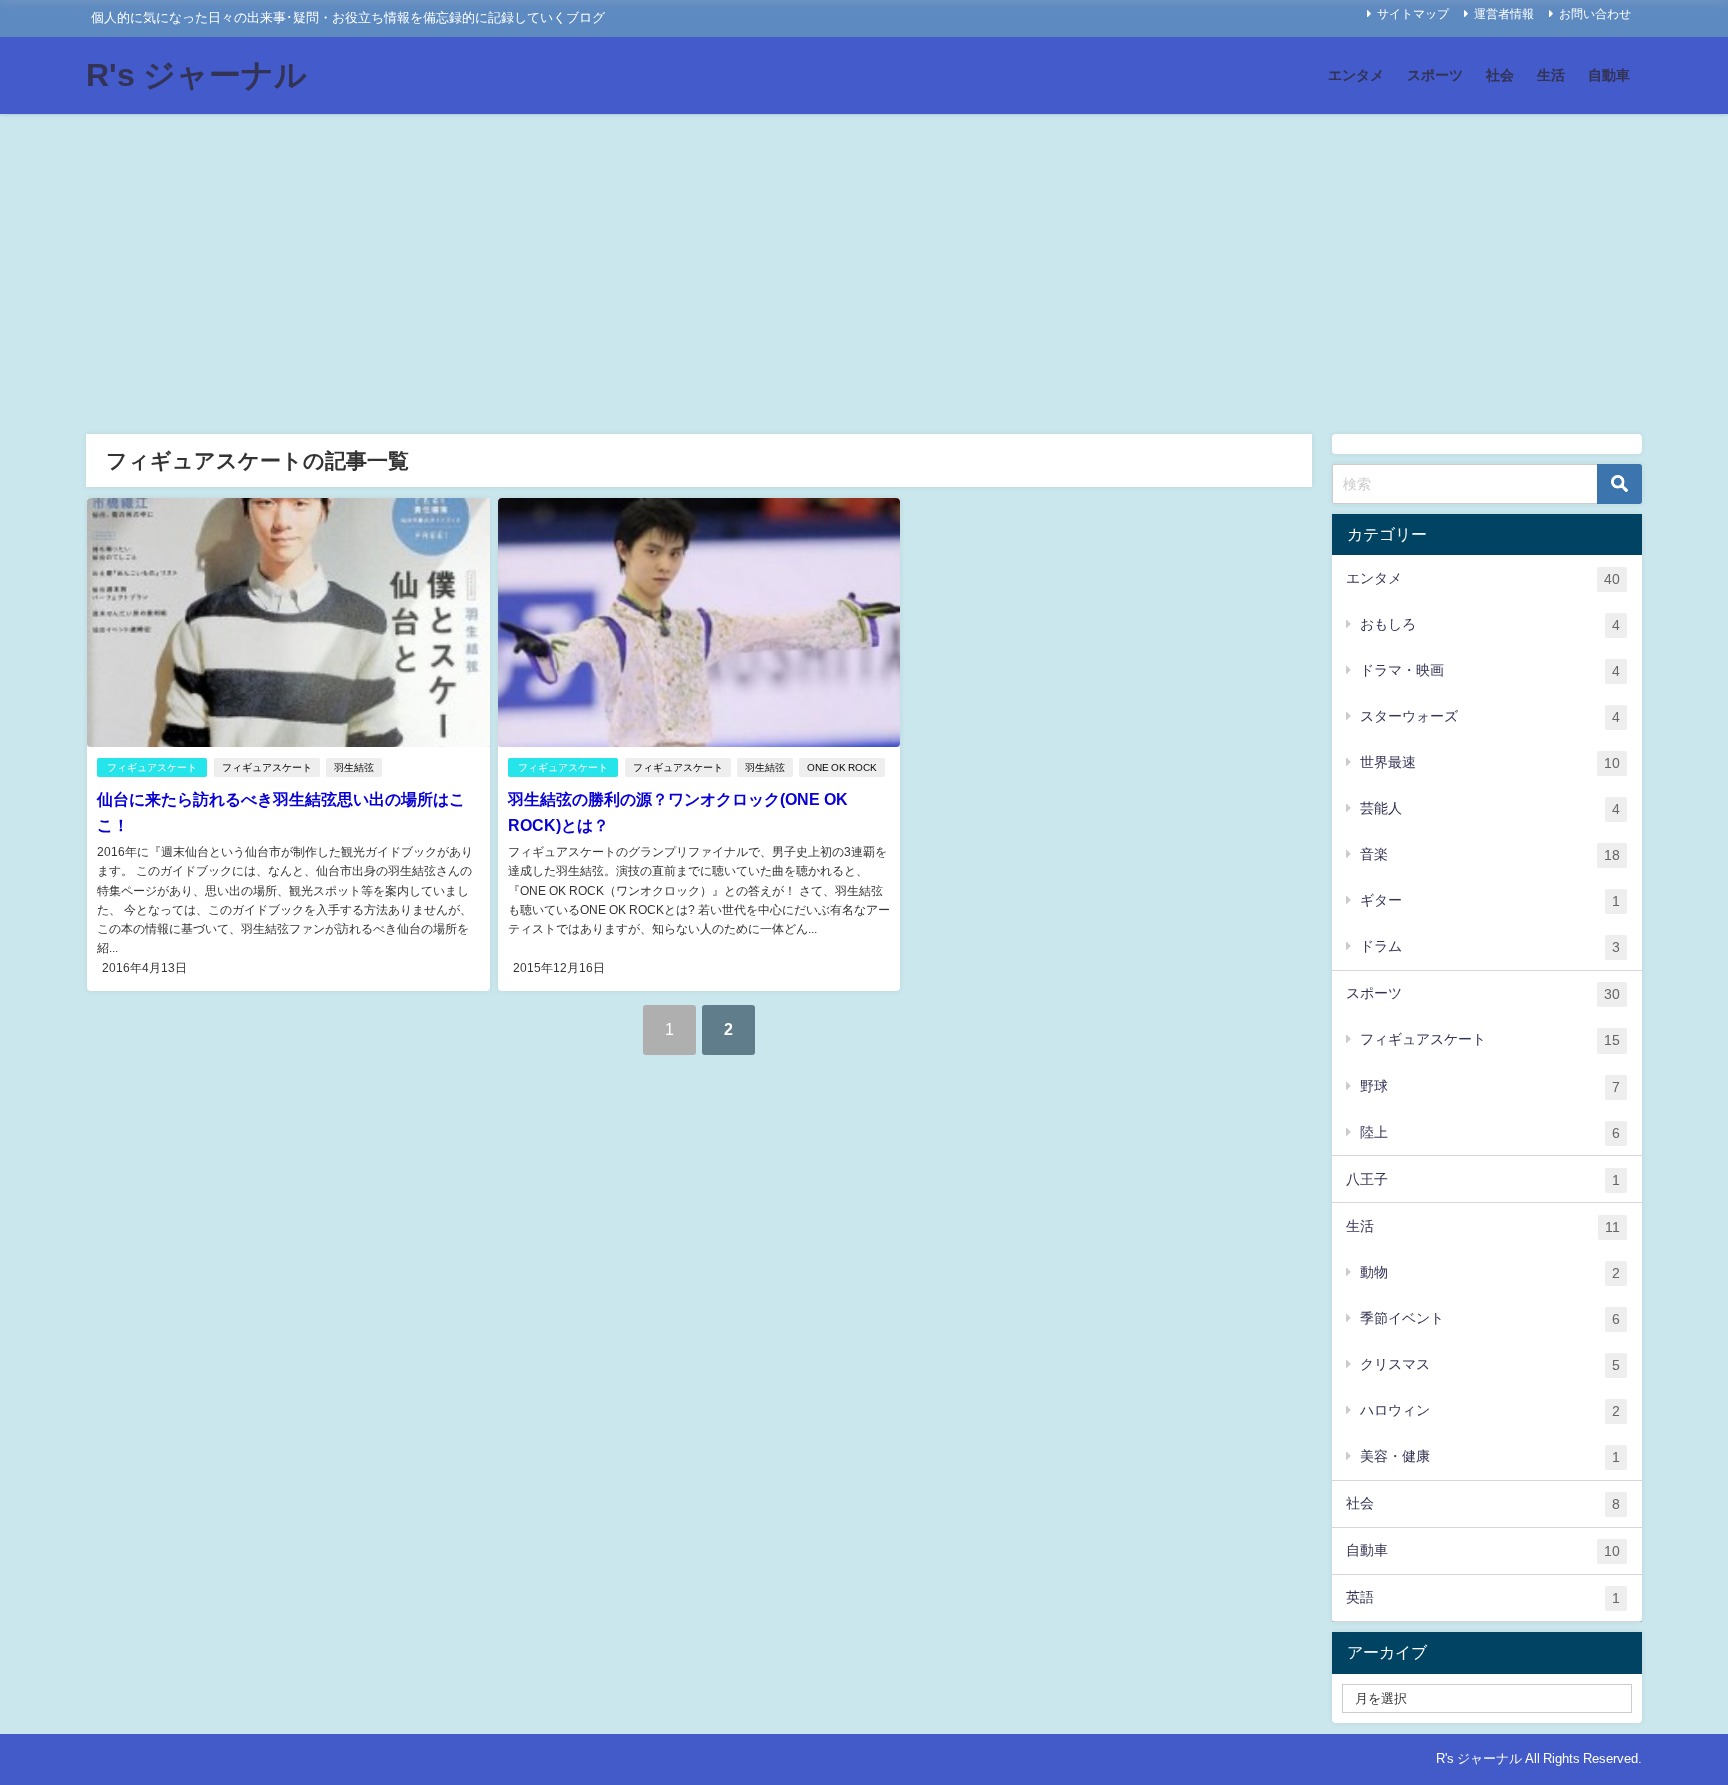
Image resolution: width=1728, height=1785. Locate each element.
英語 (1483, 1597)
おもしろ (1490, 624)
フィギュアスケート (152, 767)
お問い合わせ (1595, 14)
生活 (1551, 75)
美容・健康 (1490, 1456)
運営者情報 (1504, 14)
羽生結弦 (354, 767)
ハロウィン (1490, 1410)
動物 (1490, 1272)
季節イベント (1490, 1318)
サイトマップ (1413, 14)
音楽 (1490, 854)
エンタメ (1356, 75)
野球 (1490, 1086)
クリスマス (1490, 1364)
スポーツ (1435, 75)
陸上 (1490, 1132)
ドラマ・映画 (1490, 670)
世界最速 (1490, 762)
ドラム (1490, 946)
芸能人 (1490, 808)
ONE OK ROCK (842, 767)
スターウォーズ (1490, 716)
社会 (1500, 75)
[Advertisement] (864, 264)
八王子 (1483, 1179)
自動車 (1609, 75)
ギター (1490, 900)
